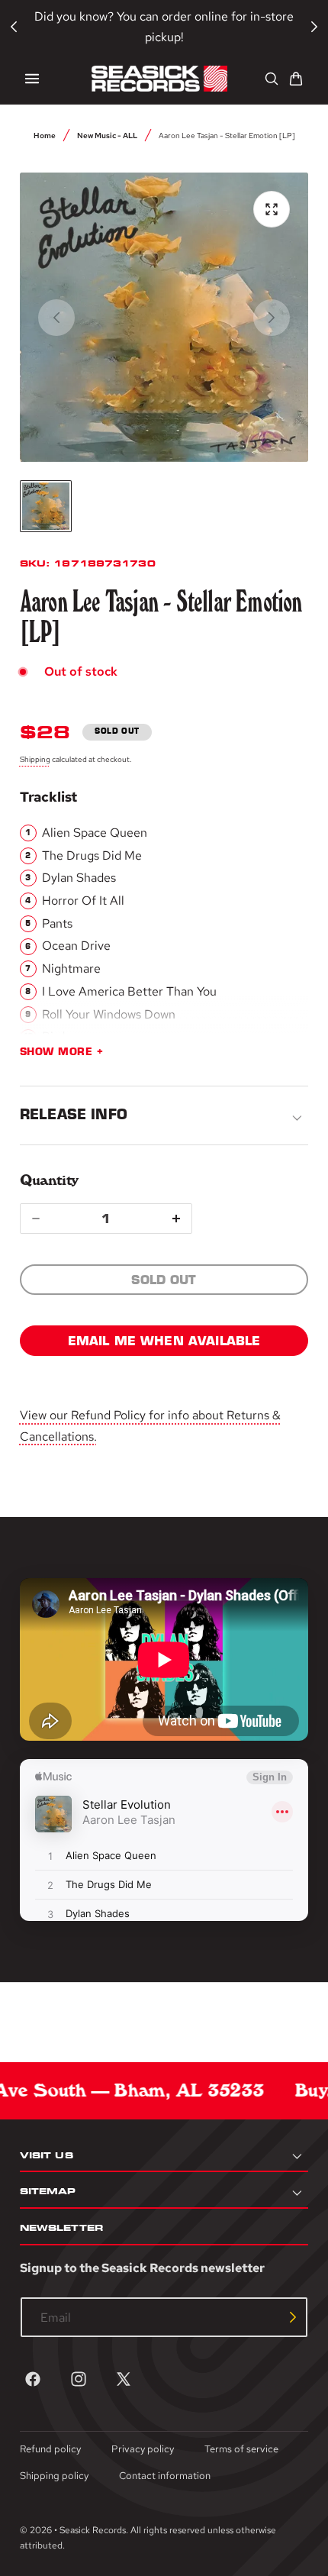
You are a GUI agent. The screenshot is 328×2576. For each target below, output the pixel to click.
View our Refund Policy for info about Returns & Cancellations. (150, 1425)
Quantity (49, 1180)
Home (45, 135)
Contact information (165, 2476)
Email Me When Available (164, 1341)
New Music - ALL (107, 135)
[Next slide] (272, 318)
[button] (32, 79)
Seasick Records (93, 2530)
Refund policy (50, 2449)
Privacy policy (143, 2449)
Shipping (35, 759)
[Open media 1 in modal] (272, 209)
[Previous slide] (56, 318)
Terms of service (241, 2449)
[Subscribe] (293, 2317)
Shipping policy (54, 2476)
